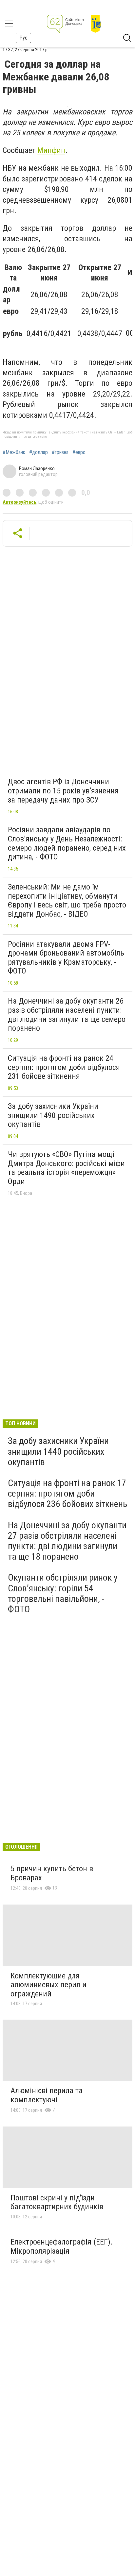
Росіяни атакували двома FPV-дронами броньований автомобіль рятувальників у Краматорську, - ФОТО (66, 958)
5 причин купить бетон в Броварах (52, 1873)
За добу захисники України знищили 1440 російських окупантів (58, 1451)
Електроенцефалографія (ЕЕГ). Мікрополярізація (62, 2246)
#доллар (39, 452)
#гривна (60, 452)
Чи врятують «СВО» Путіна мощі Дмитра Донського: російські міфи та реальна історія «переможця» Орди (66, 1168)
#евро (79, 452)
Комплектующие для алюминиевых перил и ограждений (48, 1985)
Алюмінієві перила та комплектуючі (47, 2095)
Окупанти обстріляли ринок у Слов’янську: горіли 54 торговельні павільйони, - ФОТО (63, 1593)
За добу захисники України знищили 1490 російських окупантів (53, 1115)
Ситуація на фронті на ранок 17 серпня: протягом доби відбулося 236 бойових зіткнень (67, 1493)
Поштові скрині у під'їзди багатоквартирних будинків (57, 2202)
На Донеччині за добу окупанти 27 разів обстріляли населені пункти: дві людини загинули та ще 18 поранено (67, 1541)
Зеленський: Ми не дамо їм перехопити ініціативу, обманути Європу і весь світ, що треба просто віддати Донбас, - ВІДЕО (67, 900)
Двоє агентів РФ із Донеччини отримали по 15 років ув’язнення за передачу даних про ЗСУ (63, 791)
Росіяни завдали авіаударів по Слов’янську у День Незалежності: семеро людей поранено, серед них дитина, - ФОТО (67, 843)
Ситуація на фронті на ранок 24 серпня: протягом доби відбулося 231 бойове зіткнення (64, 1067)
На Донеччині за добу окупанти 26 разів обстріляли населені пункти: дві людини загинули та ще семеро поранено (67, 1015)
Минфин (51, 150)
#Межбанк (14, 452)
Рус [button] (23, 38)
